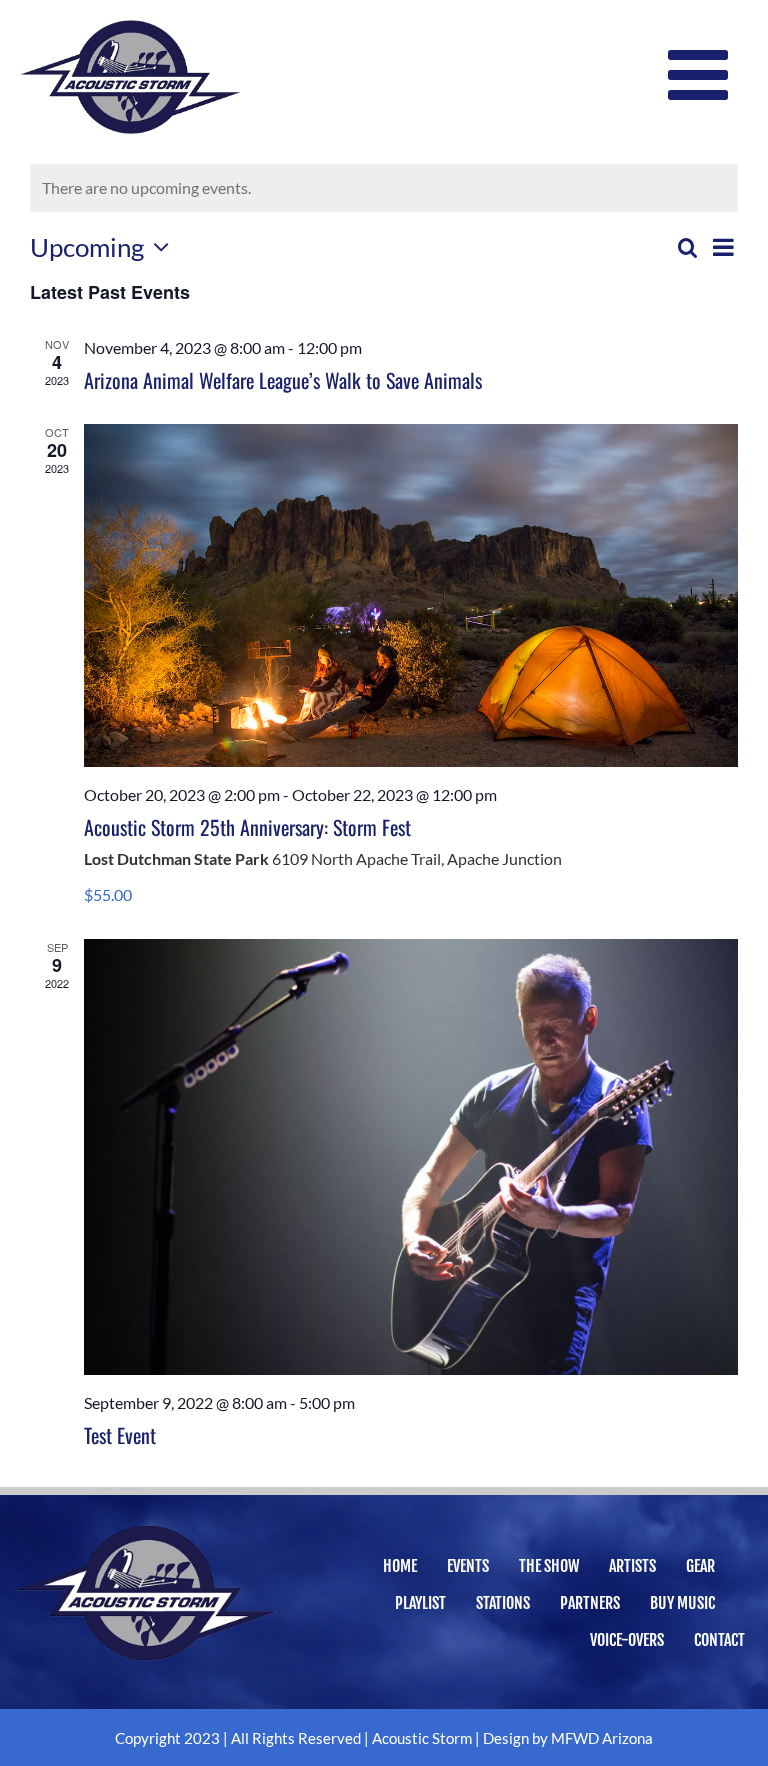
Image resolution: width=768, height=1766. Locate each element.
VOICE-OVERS (627, 1640)
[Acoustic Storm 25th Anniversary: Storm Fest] (411, 595)
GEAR (700, 1566)
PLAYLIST (420, 1603)
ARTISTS (632, 1566)
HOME (400, 1566)
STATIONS (503, 1603)
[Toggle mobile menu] (703, 75)
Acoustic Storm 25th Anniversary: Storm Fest (247, 827)
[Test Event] (411, 1157)
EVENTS (468, 1566)
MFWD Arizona (602, 1738)
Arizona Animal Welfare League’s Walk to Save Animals (283, 380)
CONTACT (719, 1640)
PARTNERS (590, 1603)
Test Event (120, 1435)
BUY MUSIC (682, 1603)
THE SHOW (549, 1566)
